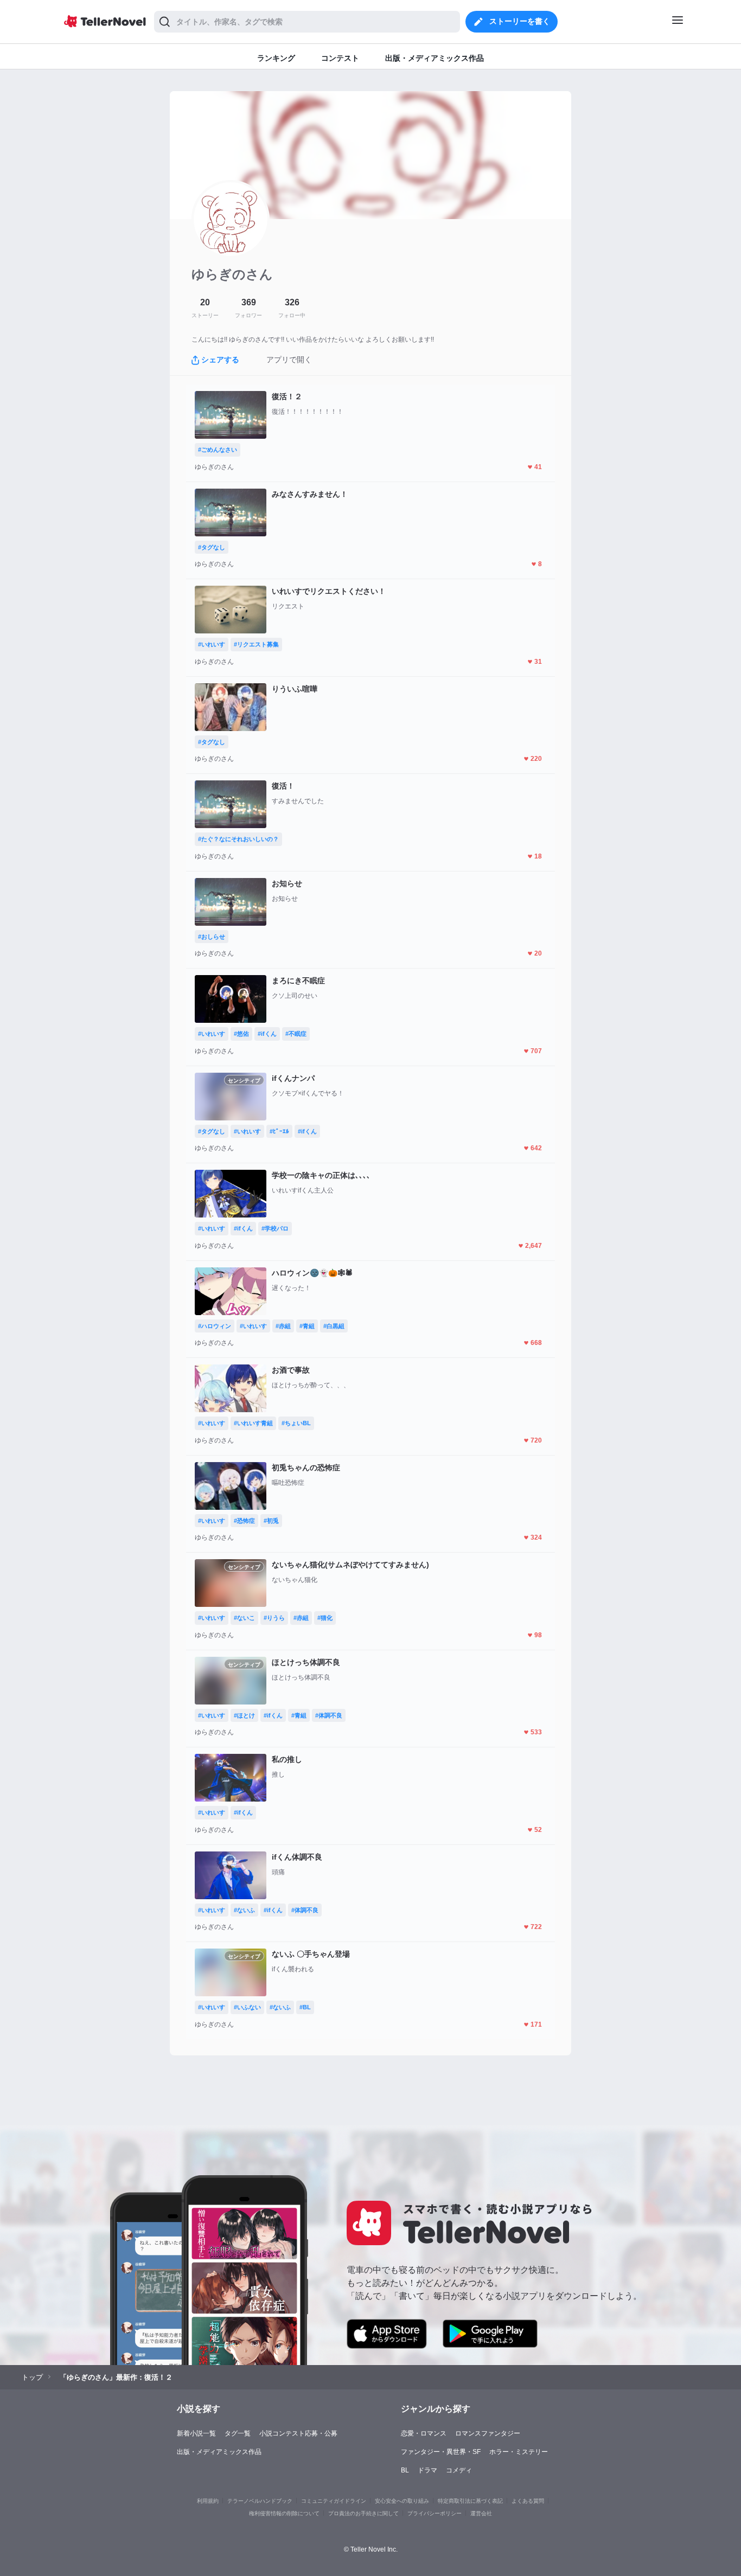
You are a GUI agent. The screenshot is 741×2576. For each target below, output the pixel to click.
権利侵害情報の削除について (284, 2513)
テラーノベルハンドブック (260, 2501)
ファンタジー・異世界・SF (441, 2452)
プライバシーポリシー (435, 2513)
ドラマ (427, 2470)
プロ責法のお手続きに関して (363, 2513)
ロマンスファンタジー (488, 2433)
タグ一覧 (238, 2433)
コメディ (459, 2470)
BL (405, 2470)
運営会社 (481, 2513)
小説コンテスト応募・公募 (298, 2433)
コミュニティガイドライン (334, 2501)
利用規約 (208, 2501)
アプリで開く (289, 360)
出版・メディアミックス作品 (219, 2452)
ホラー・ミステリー (519, 2452)
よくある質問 (528, 2501)
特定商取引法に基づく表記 (470, 2501)
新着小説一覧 (196, 2433)
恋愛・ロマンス (424, 2433)
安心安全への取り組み (402, 2501)
